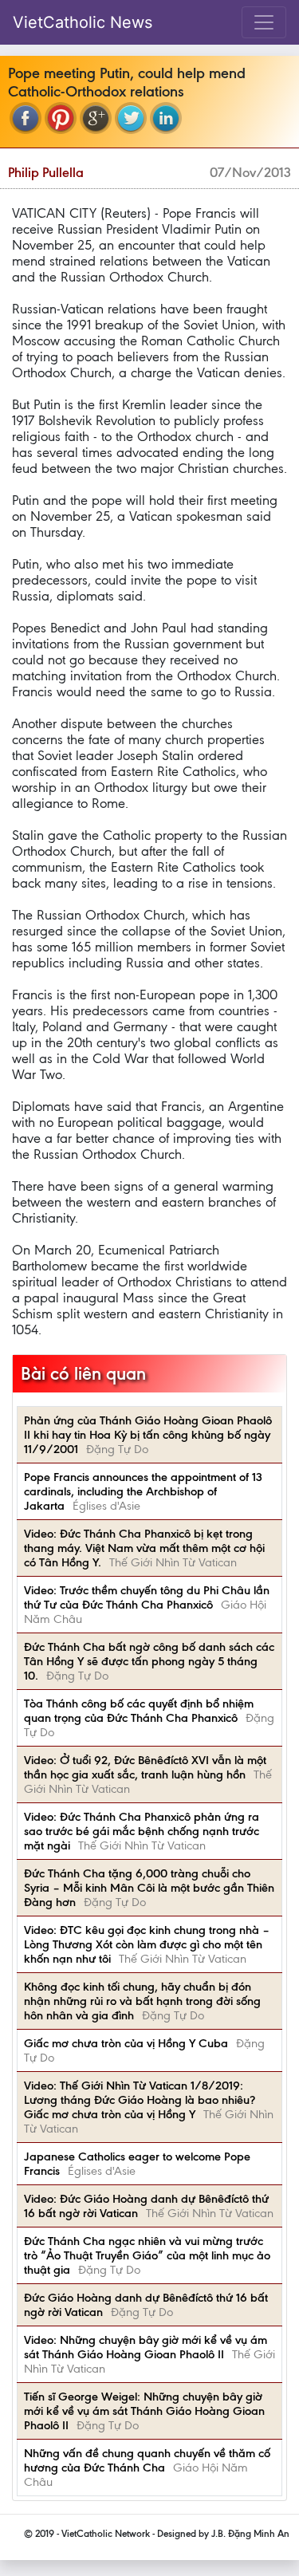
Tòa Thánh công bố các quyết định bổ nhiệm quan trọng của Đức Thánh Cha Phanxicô (139, 1711)
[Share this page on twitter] (131, 118)
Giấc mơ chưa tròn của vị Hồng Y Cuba (126, 2043)
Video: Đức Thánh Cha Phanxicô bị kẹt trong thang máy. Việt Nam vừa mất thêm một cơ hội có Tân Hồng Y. (144, 1548)
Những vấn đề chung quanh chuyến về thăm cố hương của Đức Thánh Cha (147, 2460)
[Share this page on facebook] (26, 118)
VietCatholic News (83, 22)
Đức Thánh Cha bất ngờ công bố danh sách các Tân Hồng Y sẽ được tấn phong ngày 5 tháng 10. (149, 1661)
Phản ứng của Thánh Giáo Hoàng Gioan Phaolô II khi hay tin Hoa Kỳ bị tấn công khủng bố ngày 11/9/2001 (148, 1435)
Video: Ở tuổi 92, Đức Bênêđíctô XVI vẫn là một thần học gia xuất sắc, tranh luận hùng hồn (145, 1767)
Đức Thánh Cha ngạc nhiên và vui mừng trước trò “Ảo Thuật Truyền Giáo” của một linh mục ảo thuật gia (147, 2255)
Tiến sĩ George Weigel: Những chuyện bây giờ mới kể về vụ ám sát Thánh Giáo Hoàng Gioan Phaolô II (144, 2411)
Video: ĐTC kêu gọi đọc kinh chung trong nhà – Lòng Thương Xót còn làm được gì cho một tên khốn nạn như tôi (147, 1944)
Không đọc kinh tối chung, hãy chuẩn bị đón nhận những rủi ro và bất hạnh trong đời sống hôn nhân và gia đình (142, 2001)
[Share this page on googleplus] (96, 118)
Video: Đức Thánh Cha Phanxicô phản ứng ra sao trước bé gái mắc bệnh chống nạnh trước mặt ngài (142, 1831)
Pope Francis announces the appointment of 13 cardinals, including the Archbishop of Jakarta (143, 1491)
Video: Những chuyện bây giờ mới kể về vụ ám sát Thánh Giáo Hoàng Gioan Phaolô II (146, 2347)
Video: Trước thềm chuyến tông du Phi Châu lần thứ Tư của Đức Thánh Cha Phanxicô (147, 1597)
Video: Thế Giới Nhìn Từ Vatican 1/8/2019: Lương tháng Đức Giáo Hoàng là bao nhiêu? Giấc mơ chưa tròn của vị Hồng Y (140, 2100)
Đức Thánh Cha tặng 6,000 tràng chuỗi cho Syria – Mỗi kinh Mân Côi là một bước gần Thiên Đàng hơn (149, 1888)
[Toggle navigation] (264, 22)
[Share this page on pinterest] (61, 118)
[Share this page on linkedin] (166, 118)
